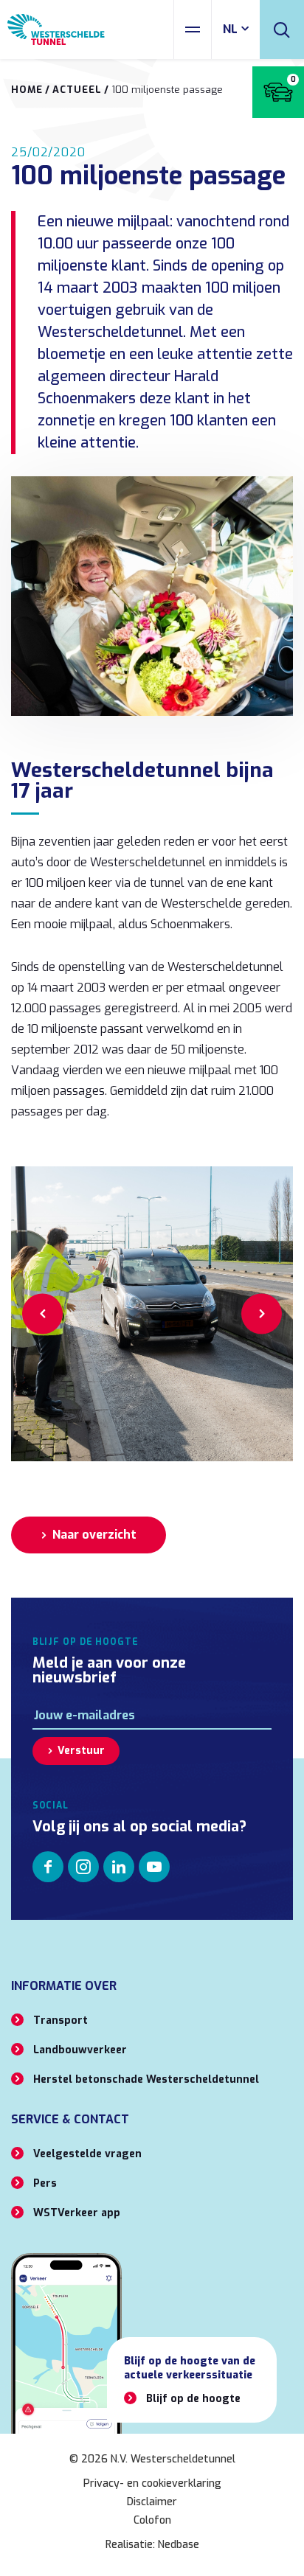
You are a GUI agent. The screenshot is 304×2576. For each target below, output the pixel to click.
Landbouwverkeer (80, 2050)
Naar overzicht (94, 1535)
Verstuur (81, 1751)
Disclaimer (152, 2502)
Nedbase (179, 2545)
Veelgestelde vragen (87, 2154)
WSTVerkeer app (77, 2213)
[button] (42, 1313)
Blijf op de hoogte (193, 2399)
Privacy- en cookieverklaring (152, 2483)
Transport (61, 2020)
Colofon (152, 2520)
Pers (45, 2183)
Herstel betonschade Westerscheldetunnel (146, 2079)
